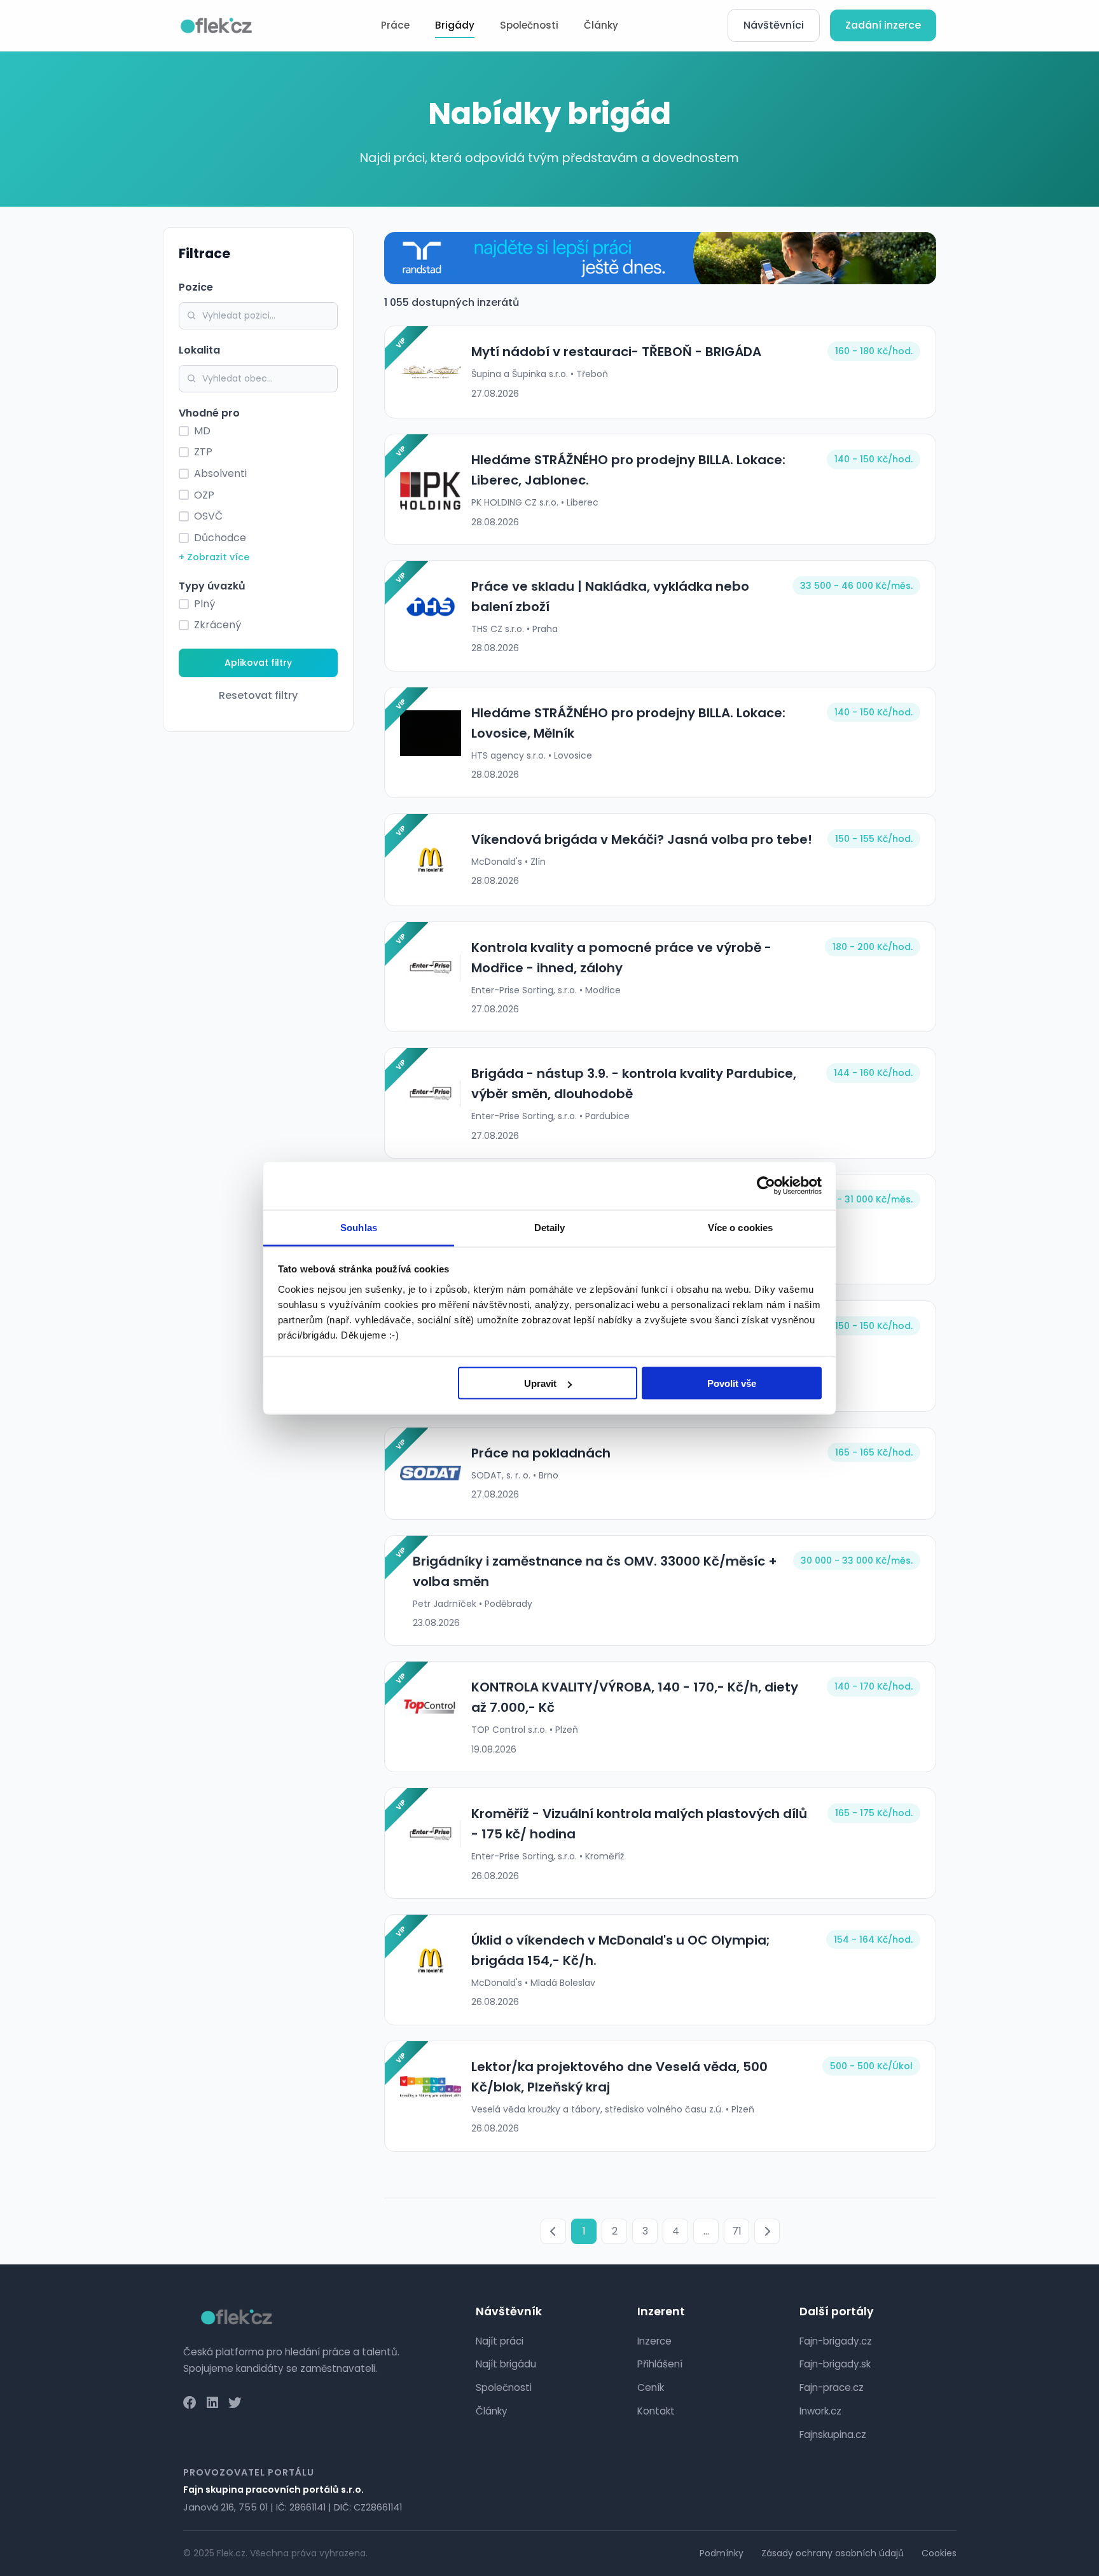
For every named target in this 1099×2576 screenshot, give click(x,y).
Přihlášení (660, 2364)
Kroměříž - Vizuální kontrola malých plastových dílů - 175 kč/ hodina (639, 1824)
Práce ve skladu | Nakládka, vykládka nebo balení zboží (610, 596)
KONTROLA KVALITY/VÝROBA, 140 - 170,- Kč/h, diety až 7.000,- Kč (635, 1697)
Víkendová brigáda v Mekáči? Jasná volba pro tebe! (642, 839)
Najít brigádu (506, 2364)
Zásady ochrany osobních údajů (833, 2553)
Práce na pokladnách (541, 1453)
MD (202, 431)
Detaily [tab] (550, 1227)
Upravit (540, 1383)
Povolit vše (732, 1383)
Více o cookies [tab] (740, 1227)
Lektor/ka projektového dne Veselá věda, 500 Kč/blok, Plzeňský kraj (619, 2077)
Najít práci (500, 2341)
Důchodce (220, 538)
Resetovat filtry (258, 695)
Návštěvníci (774, 25)
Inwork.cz (820, 2411)
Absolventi (220, 473)
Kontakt (656, 2411)
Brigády (455, 25)
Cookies (939, 2553)
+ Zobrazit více (214, 557)
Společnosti (529, 25)
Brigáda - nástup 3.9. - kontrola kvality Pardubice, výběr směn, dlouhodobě (634, 1084)
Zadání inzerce (883, 25)
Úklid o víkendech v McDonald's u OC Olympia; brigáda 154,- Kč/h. (621, 1950)
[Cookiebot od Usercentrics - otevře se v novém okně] (766, 1186)
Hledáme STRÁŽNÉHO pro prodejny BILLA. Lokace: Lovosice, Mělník (628, 723)
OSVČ (208, 516)
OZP (204, 495)
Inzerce (654, 2341)
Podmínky (722, 2553)
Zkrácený (218, 625)
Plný (204, 604)
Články (601, 25)
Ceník (651, 2387)
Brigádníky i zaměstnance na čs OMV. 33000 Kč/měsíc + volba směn (595, 1571)
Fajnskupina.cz (833, 2435)
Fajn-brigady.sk (835, 2364)
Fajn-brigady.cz (836, 2341)
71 (737, 2231)
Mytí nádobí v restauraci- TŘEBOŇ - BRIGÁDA (616, 352)
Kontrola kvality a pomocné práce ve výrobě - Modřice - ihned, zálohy (621, 958)
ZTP (203, 452)
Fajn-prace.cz (832, 2387)
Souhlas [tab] (359, 1227)
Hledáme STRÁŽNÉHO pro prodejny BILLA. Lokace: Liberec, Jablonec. (628, 470)
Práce (395, 25)
